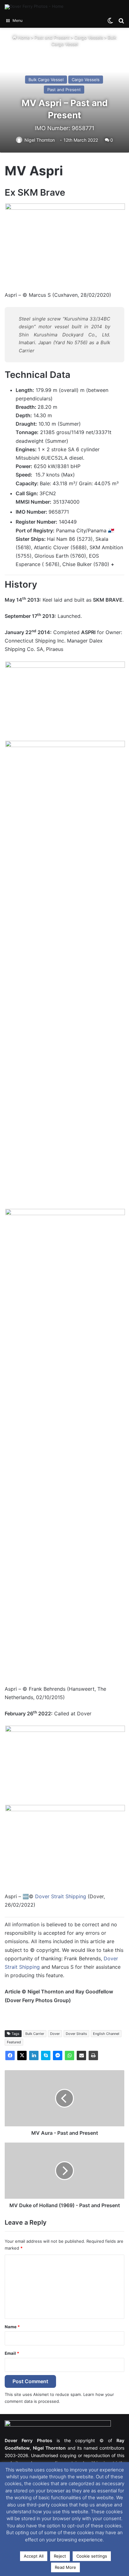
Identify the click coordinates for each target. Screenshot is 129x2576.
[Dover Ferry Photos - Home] (34, 7)
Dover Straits (76, 2034)
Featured (14, 2042)
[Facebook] (10, 2055)
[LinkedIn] (34, 2055)
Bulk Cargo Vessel (46, 80)
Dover (55, 2034)
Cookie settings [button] (92, 2556)
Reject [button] (60, 2556)
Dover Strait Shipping (61, 1896)
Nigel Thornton (40, 140)
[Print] (93, 2055)
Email (12, 2353)
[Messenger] (58, 2055)
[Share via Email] (81, 2055)
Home (23, 37)
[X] (22, 2055)
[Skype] (46, 2055)
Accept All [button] (34, 2556)
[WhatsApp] (70, 2055)
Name (12, 2327)
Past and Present (52, 37)
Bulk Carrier (35, 2034)
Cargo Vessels (89, 37)
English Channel (106, 2034)
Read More (65, 2567)
